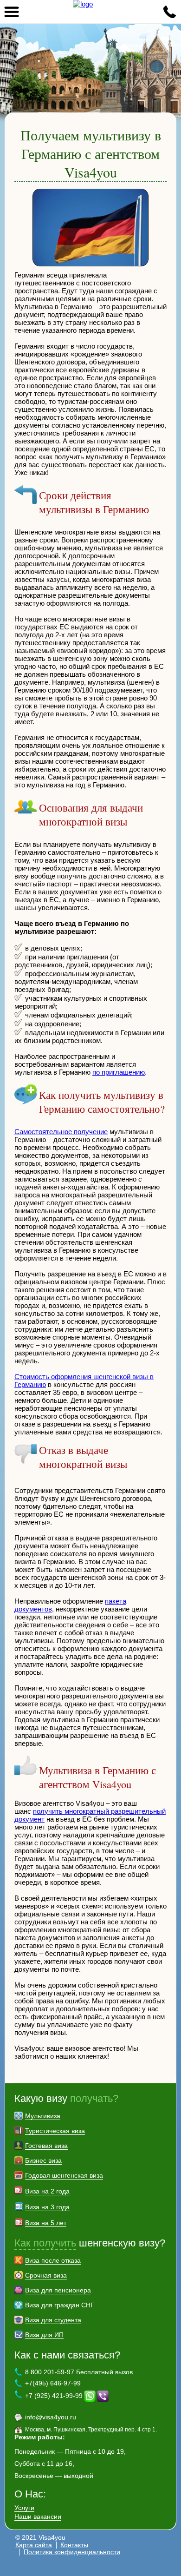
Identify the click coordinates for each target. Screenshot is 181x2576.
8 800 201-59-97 (169, 12)
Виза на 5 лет (46, 2223)
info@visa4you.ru (51, 2417)
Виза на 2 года (47, 2191)
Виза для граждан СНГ (60, 2305)
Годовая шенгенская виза (64, 2175)
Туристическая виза (55, 2131)
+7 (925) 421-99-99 (54, 2395)
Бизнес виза (43, 2160)
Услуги (24, 2508)
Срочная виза (46, 2275)
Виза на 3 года (47, 2207)
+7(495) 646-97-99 (53, 2383)
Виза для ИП (44, 2335)
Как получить (45, 2243)
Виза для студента (53, 2320)
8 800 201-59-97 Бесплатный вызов (79, 2372)
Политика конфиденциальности (72, 2552)
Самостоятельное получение (61, 1132)
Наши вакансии (38, 2517)
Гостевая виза (46, 2146)
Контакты (74, 2545)
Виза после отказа (53, 2260)
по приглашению (119, 1072)
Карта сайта (34, 2545)
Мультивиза (43, 2116)
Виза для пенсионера (58, 2290)
